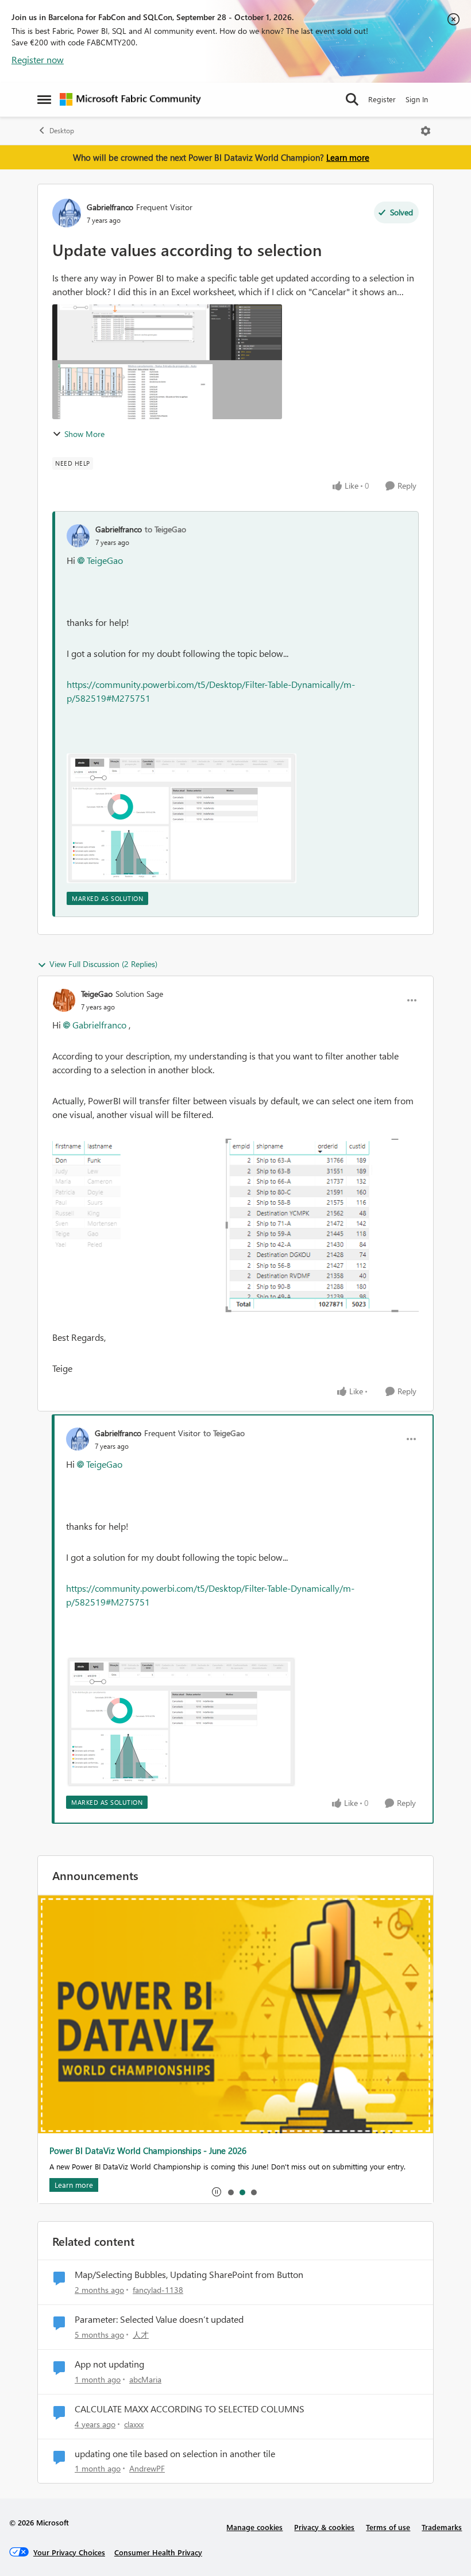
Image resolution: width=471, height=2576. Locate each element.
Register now (38, 59)
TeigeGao (105, 560)
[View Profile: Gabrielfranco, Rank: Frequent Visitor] (67, 213)
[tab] (230, 2192)
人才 (141, 2335)
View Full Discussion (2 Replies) (103, 964)
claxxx (134, 2424)
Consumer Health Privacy (158, 2552)
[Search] (352, 99)
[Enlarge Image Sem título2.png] (182, 818)
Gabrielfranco (110, 207)
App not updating (109, 2364)
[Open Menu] (426, 131)
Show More (84, 434)
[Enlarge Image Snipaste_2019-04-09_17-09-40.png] (235, 1226)
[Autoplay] (217, 2192)
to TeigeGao (165, 529)
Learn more (348, 157)
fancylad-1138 (158, 2290)
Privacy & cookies (324, 2527)
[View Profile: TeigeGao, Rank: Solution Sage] (64, 1000)
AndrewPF (147, 2468)
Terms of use (388, 2527)
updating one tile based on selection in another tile (175, 2454)
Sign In (417, 99)
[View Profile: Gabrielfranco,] (78, 536)
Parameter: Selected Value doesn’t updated (159, 2319)
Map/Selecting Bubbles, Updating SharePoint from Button (189, 2275)
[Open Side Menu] (44, 99)
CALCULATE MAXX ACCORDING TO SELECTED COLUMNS (190, 2409)
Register (382, 99)
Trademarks (442, 2527)
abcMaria (145, 2379)
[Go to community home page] (130, 99)
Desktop (62, 131)
